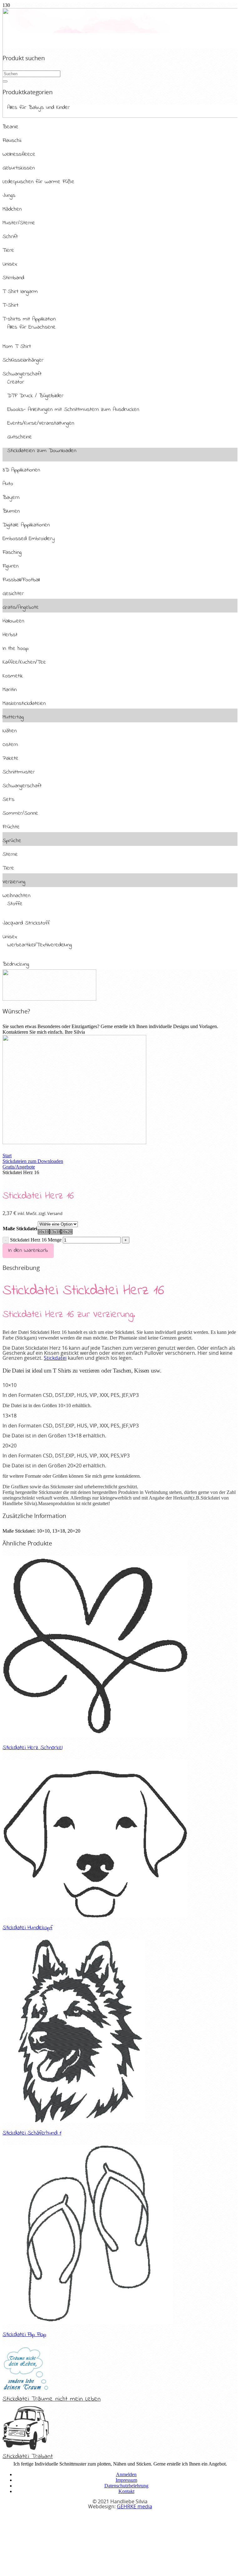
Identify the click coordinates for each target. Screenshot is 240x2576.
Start (7, 1156)
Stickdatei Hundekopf (27, 1928)
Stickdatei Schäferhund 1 (32, 2133)
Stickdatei (55, 1358)
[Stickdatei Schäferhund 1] (74, 2121)
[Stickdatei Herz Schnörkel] (95, 1736)
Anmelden (126, 2474)
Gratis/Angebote (19, 1167)
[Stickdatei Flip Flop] (88, 2322)
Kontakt (126, 2491)
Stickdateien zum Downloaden (33, 1161)
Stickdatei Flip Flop (24, 2334)
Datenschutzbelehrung (126, 2486)
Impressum (126, 2480)
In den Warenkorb (28, 1250)
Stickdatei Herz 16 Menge (36, 1240)
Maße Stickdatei (20, 1229)
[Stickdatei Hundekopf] (95, 1916)
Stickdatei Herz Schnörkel (32, 1748)
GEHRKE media (135, 2507)
